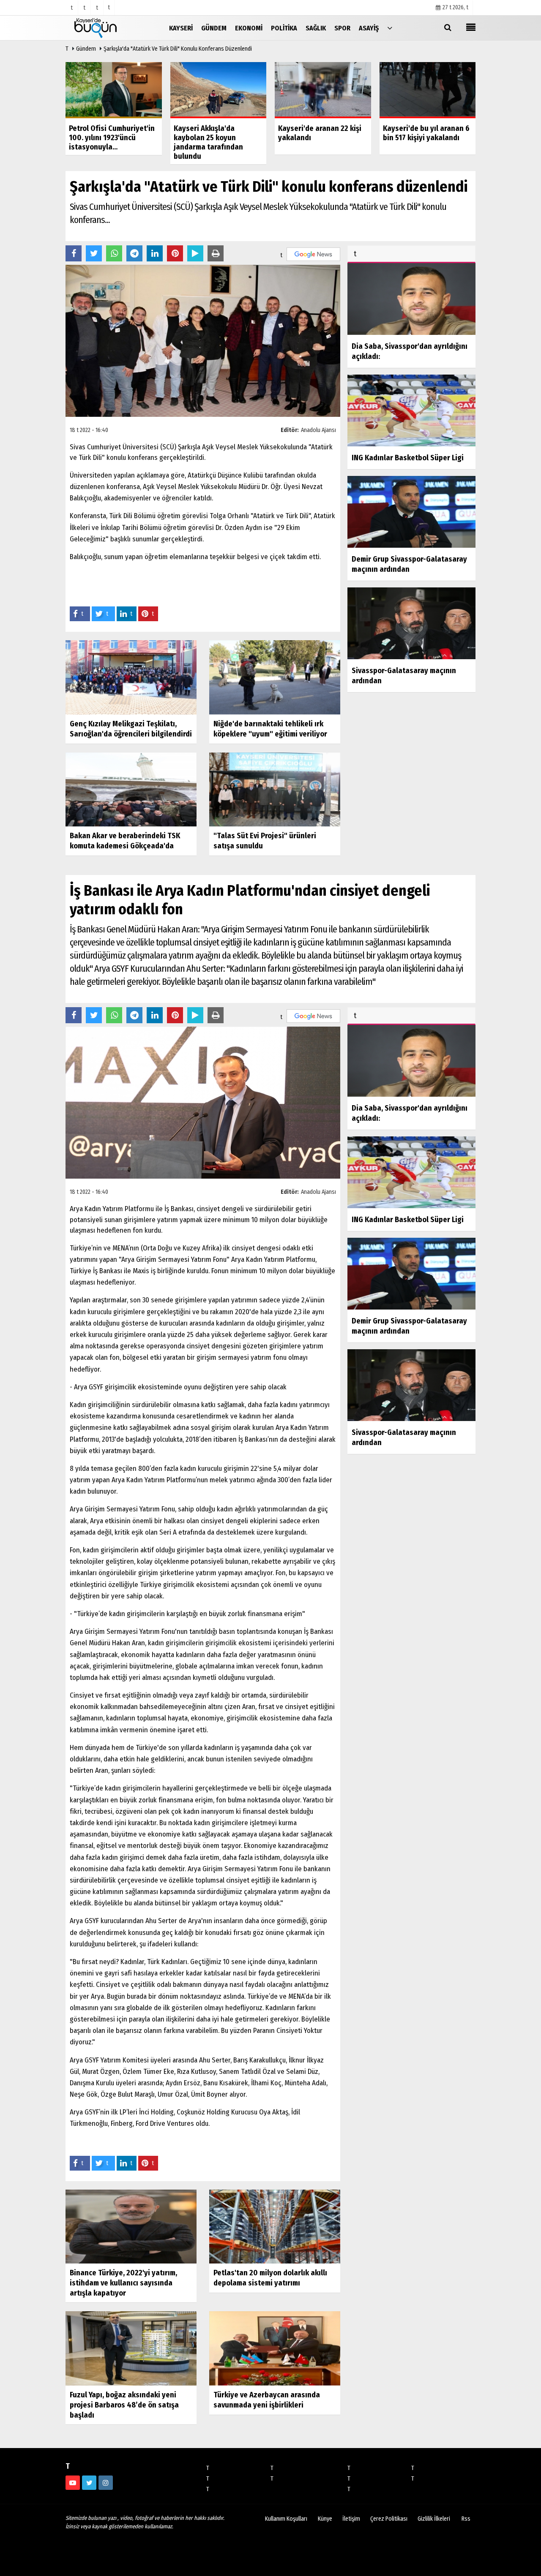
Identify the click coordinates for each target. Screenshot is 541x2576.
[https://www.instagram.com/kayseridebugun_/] (106, 2483)
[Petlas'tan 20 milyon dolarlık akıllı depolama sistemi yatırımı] (275, 2226)
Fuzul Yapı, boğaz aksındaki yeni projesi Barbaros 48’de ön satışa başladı (124, 2405)
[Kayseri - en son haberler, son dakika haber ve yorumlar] (108, 28)
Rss (466, 2519)
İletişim (351, 2519)
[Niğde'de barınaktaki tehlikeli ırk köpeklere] (275, 677)
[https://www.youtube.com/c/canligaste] (73, 2483)
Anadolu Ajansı (318, 430)
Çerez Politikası (389, 2519)
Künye (325, 2519)
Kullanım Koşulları (286, 2519)
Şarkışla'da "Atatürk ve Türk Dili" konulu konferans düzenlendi (178, 49)
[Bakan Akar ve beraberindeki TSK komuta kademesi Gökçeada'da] (131, 789)
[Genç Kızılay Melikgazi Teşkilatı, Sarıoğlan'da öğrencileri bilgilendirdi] (131, 677)
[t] (390, 28)
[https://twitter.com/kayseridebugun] (89, 2483)
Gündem (86, 49)
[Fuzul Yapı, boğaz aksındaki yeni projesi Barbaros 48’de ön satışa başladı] (131, 2348)
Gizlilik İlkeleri (434, 2519)
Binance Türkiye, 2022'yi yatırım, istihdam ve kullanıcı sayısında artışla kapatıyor (123, 2283)
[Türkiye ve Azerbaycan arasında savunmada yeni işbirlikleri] (275, 2348)
